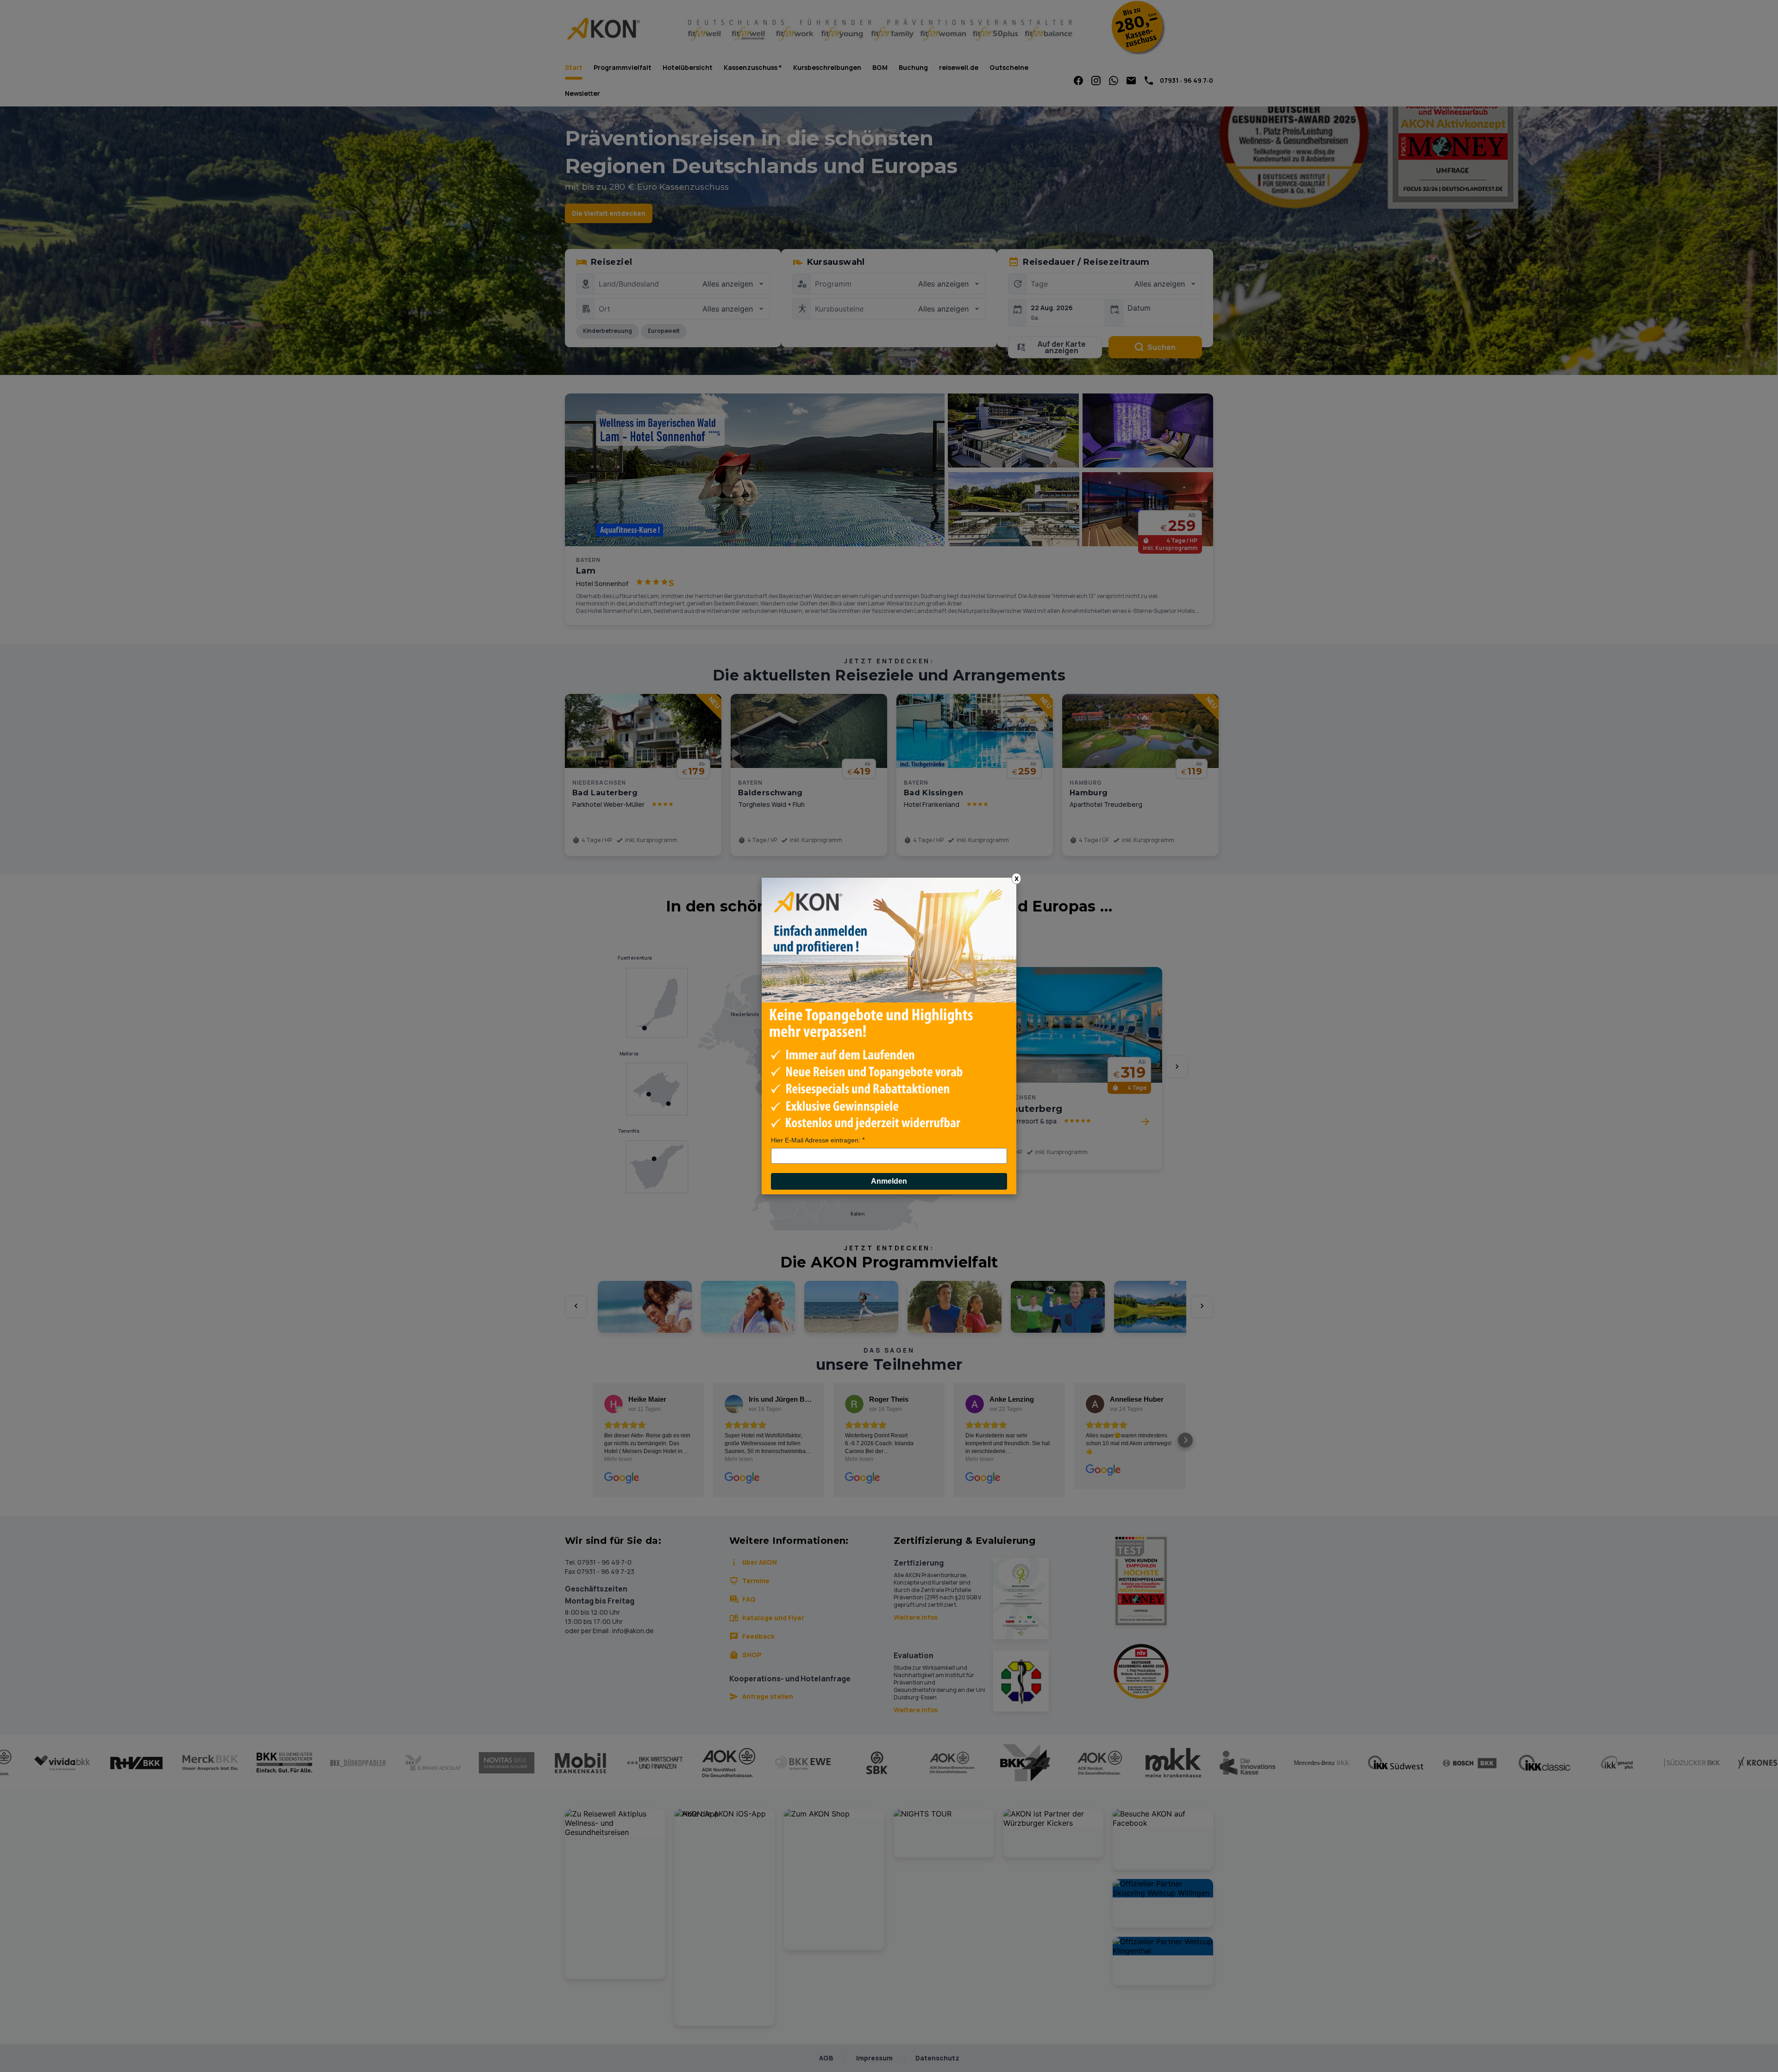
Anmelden (889, 1181)
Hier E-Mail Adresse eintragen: (816, 1140)
